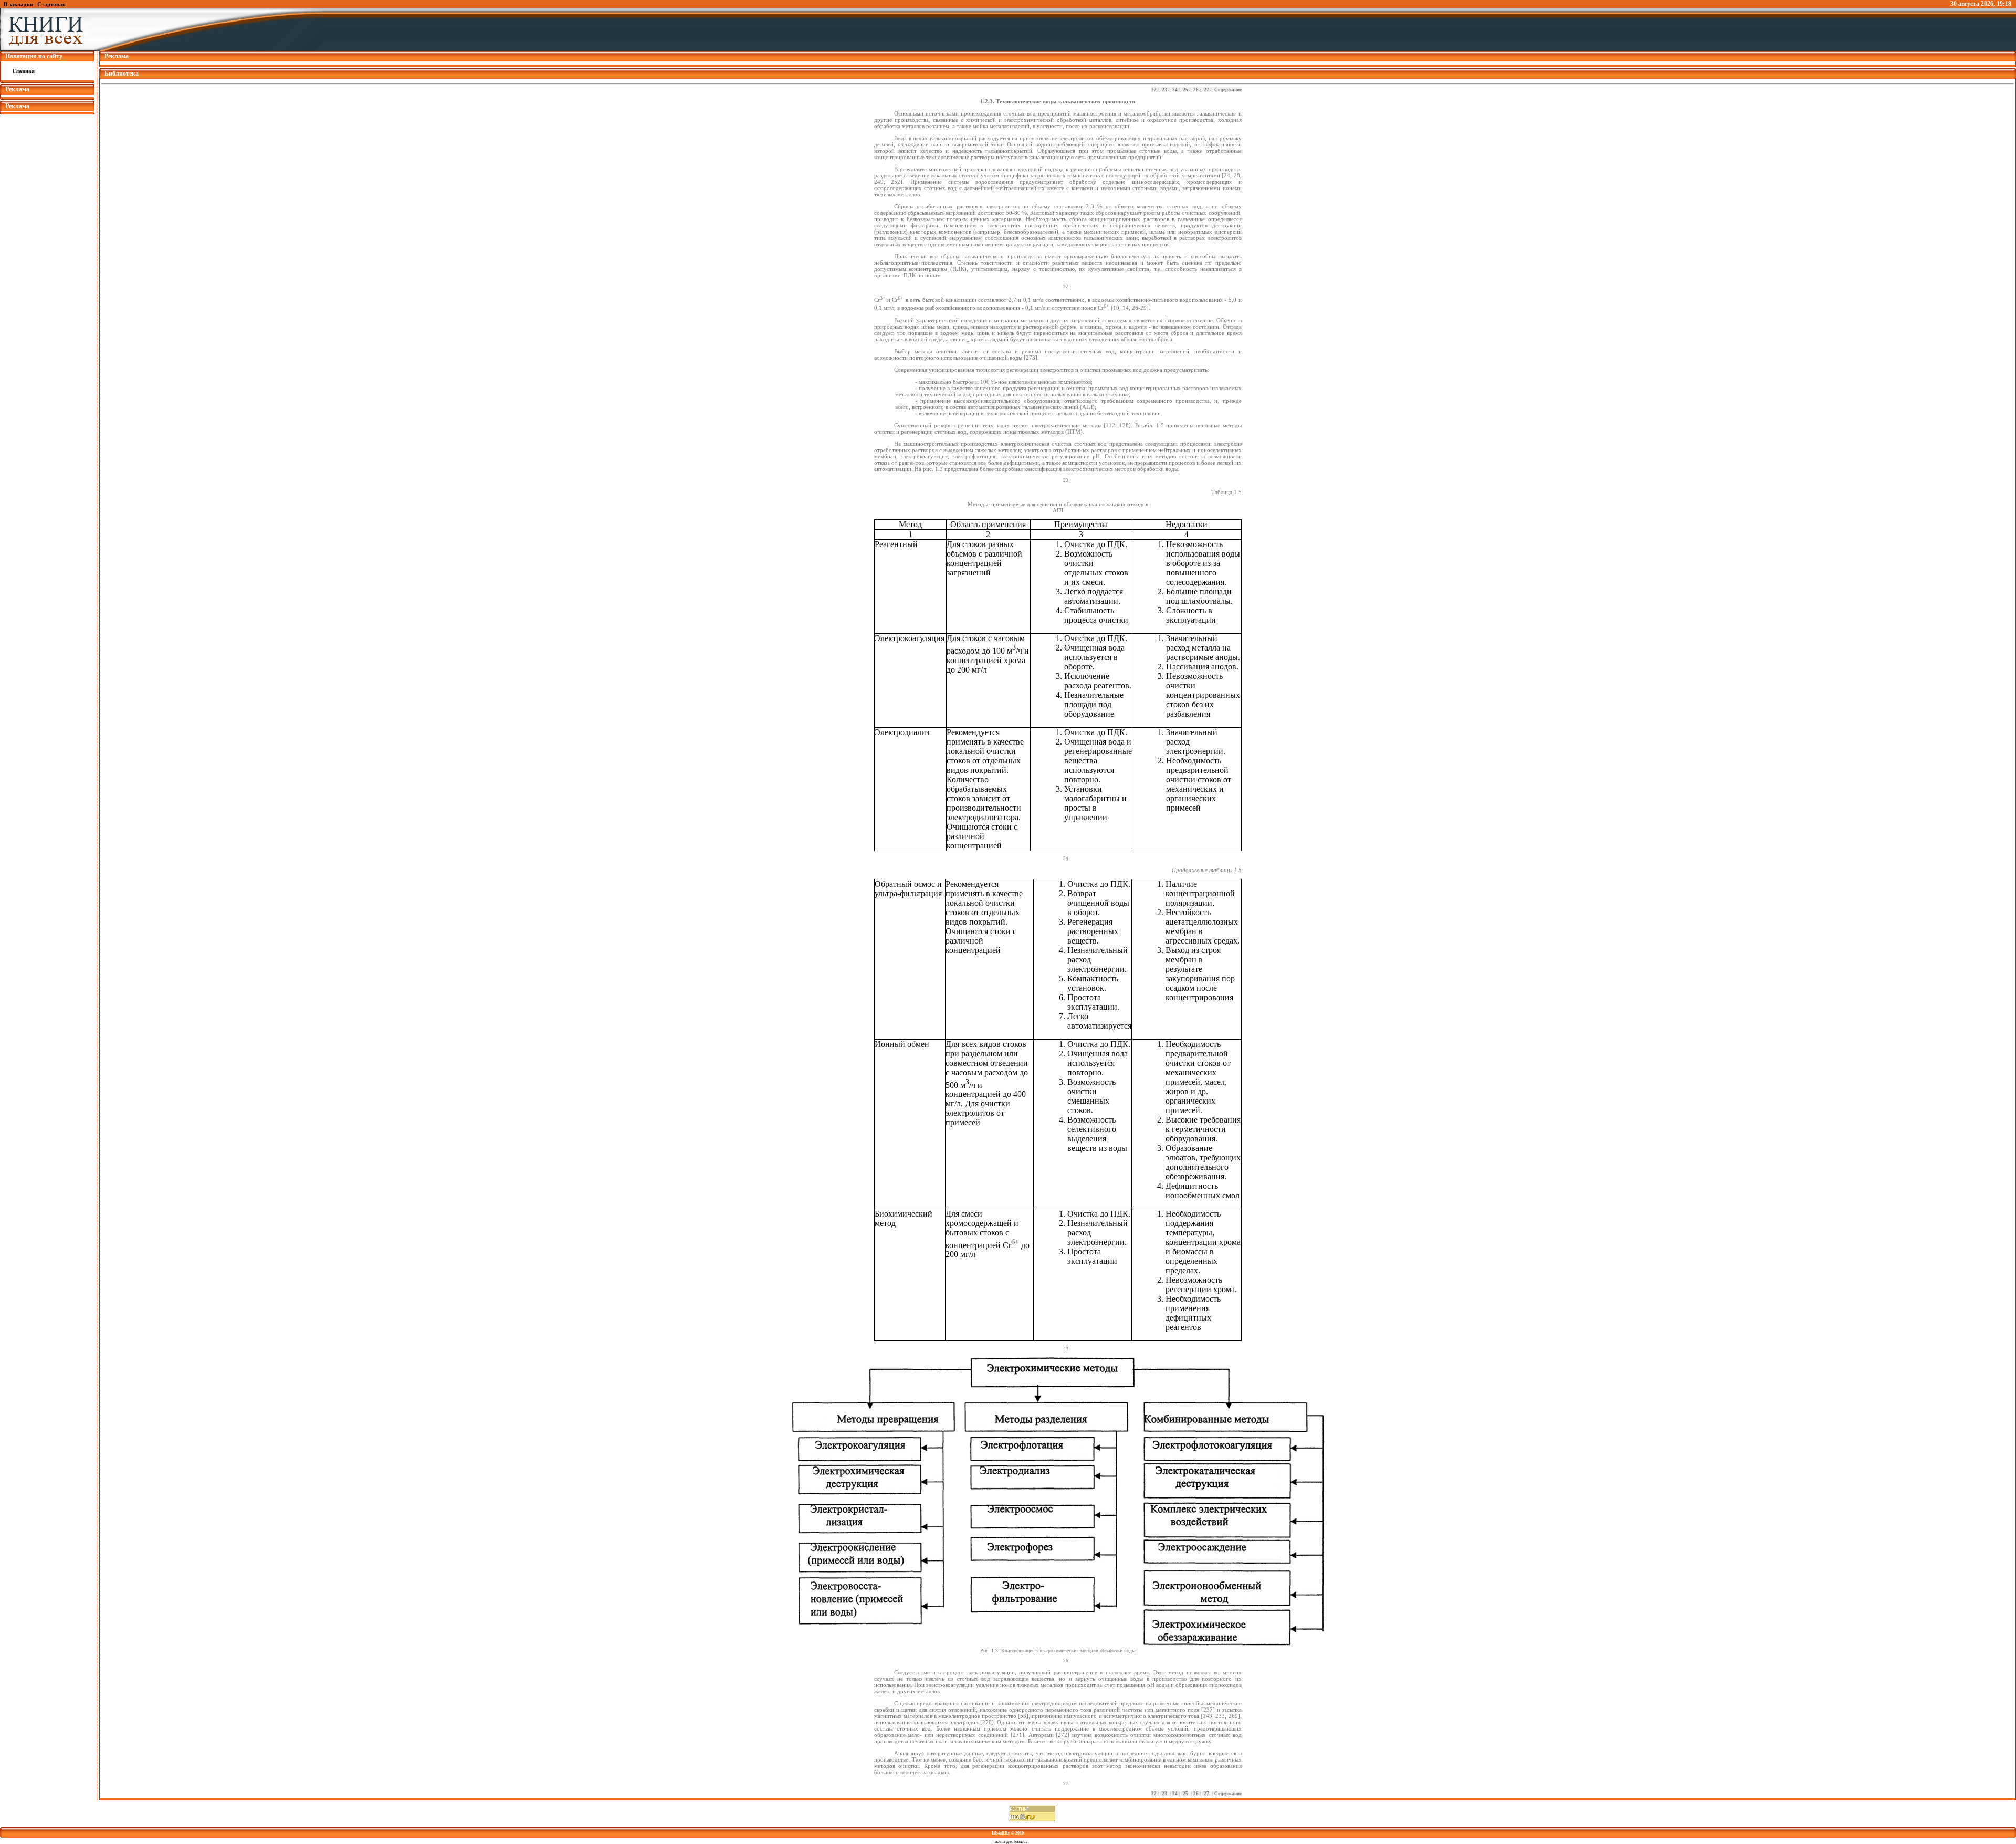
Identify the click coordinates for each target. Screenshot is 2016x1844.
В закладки (18, 4)
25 (1185, 90)
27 (1206, 90)
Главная (24, 71)
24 (1175, 90)
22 (1154, 90)
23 (1164, 90)
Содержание (1228, 90)
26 (1196, 90)
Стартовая (51, 4)
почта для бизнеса (1011, 1842)
